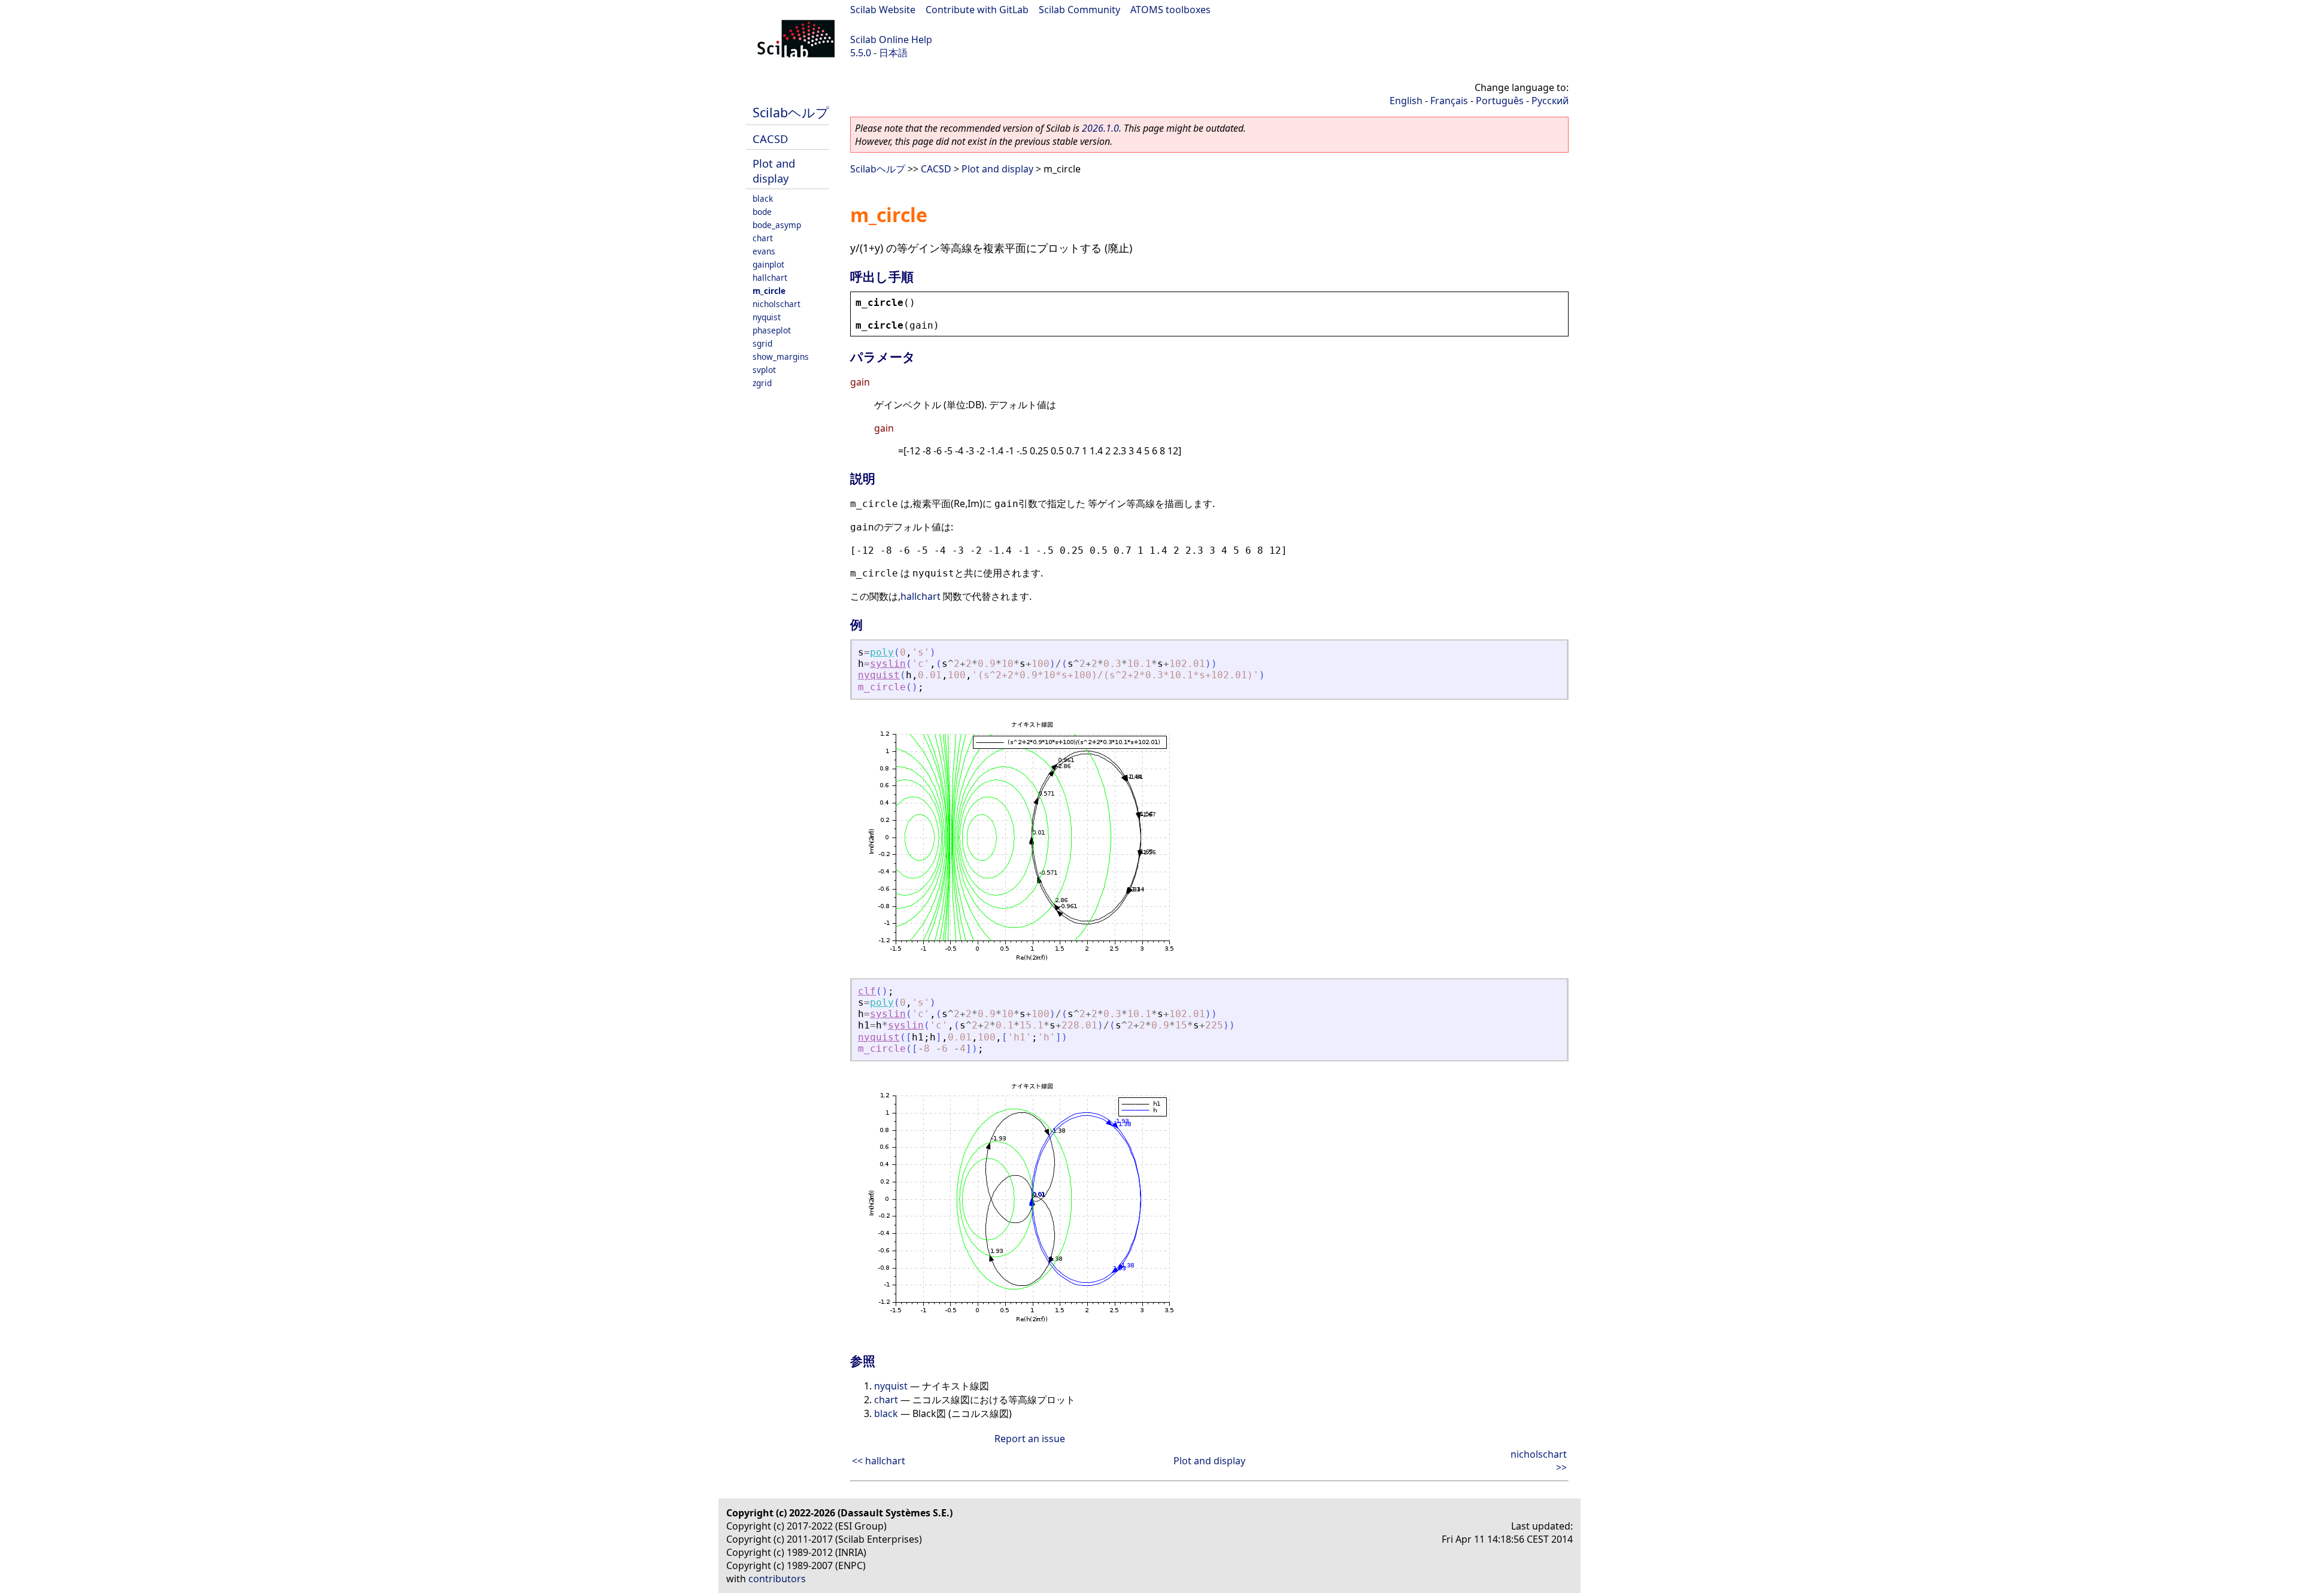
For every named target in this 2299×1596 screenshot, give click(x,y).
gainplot (768, 264)
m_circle (769, 291)
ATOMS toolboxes (1170, 10)
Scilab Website (883, 10)
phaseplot (772, 330)
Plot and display (774, 171)
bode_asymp (777, 225)
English (1406, 101)
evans (764, 251)
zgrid (762, 383)
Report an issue (1030, 1439)
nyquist (767, 317)
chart (763, 238)
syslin (888, 664)
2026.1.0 (1100, 128)
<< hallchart (879, 1461)
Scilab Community (1079, 10)
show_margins (781, 356)
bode (762, 212)
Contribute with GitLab (977, 10)
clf (867, 991)
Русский (1550, 101)
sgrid (762, 343)
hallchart (770, 277)
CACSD (770, 139)
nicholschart (777, 304)
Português (1500, 101)
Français (1449, 101)
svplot (764, 370)
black (763, 198)
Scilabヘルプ (791, 112)
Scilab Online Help (891, 40)
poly (882, 652)
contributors (777, 1579)
